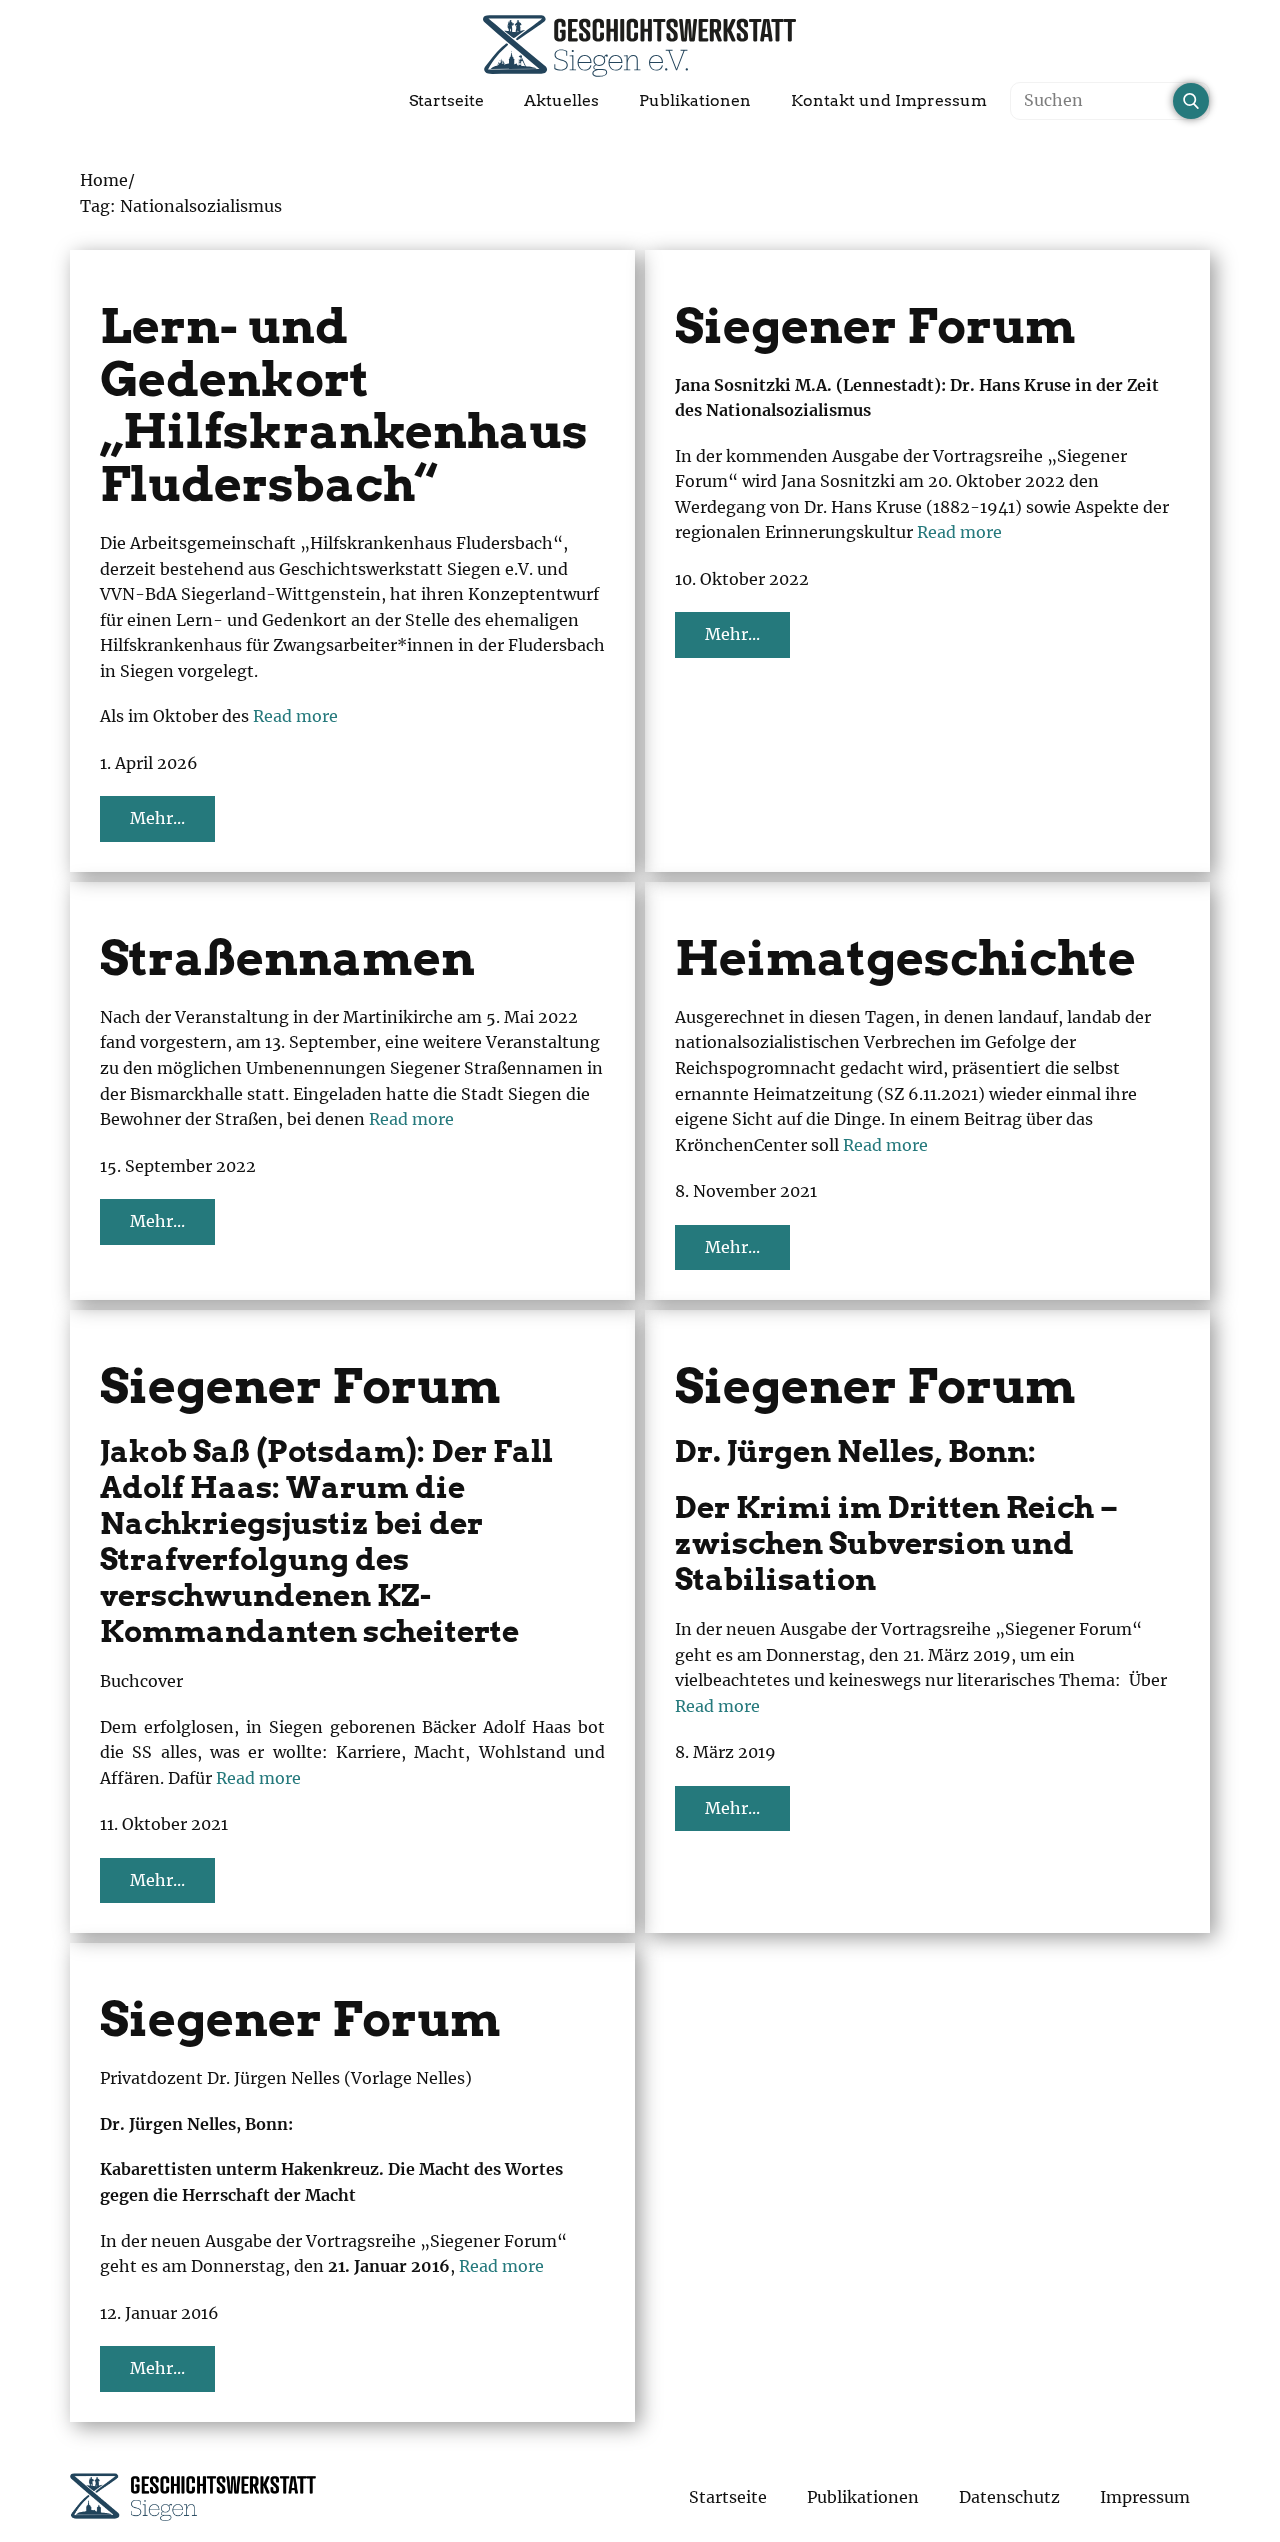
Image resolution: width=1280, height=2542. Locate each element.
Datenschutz (1009, 2497)
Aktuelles (561, 100)
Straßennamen (287, 958)
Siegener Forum (875, 326)
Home (104, 180)
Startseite (446, 100)
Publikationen (695, 100)
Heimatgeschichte (905, 958)
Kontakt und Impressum (889, 100)
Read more (295, 716)
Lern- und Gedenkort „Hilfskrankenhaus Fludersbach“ (344, 405)
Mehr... (157, 818)
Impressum (1145, 2497)
